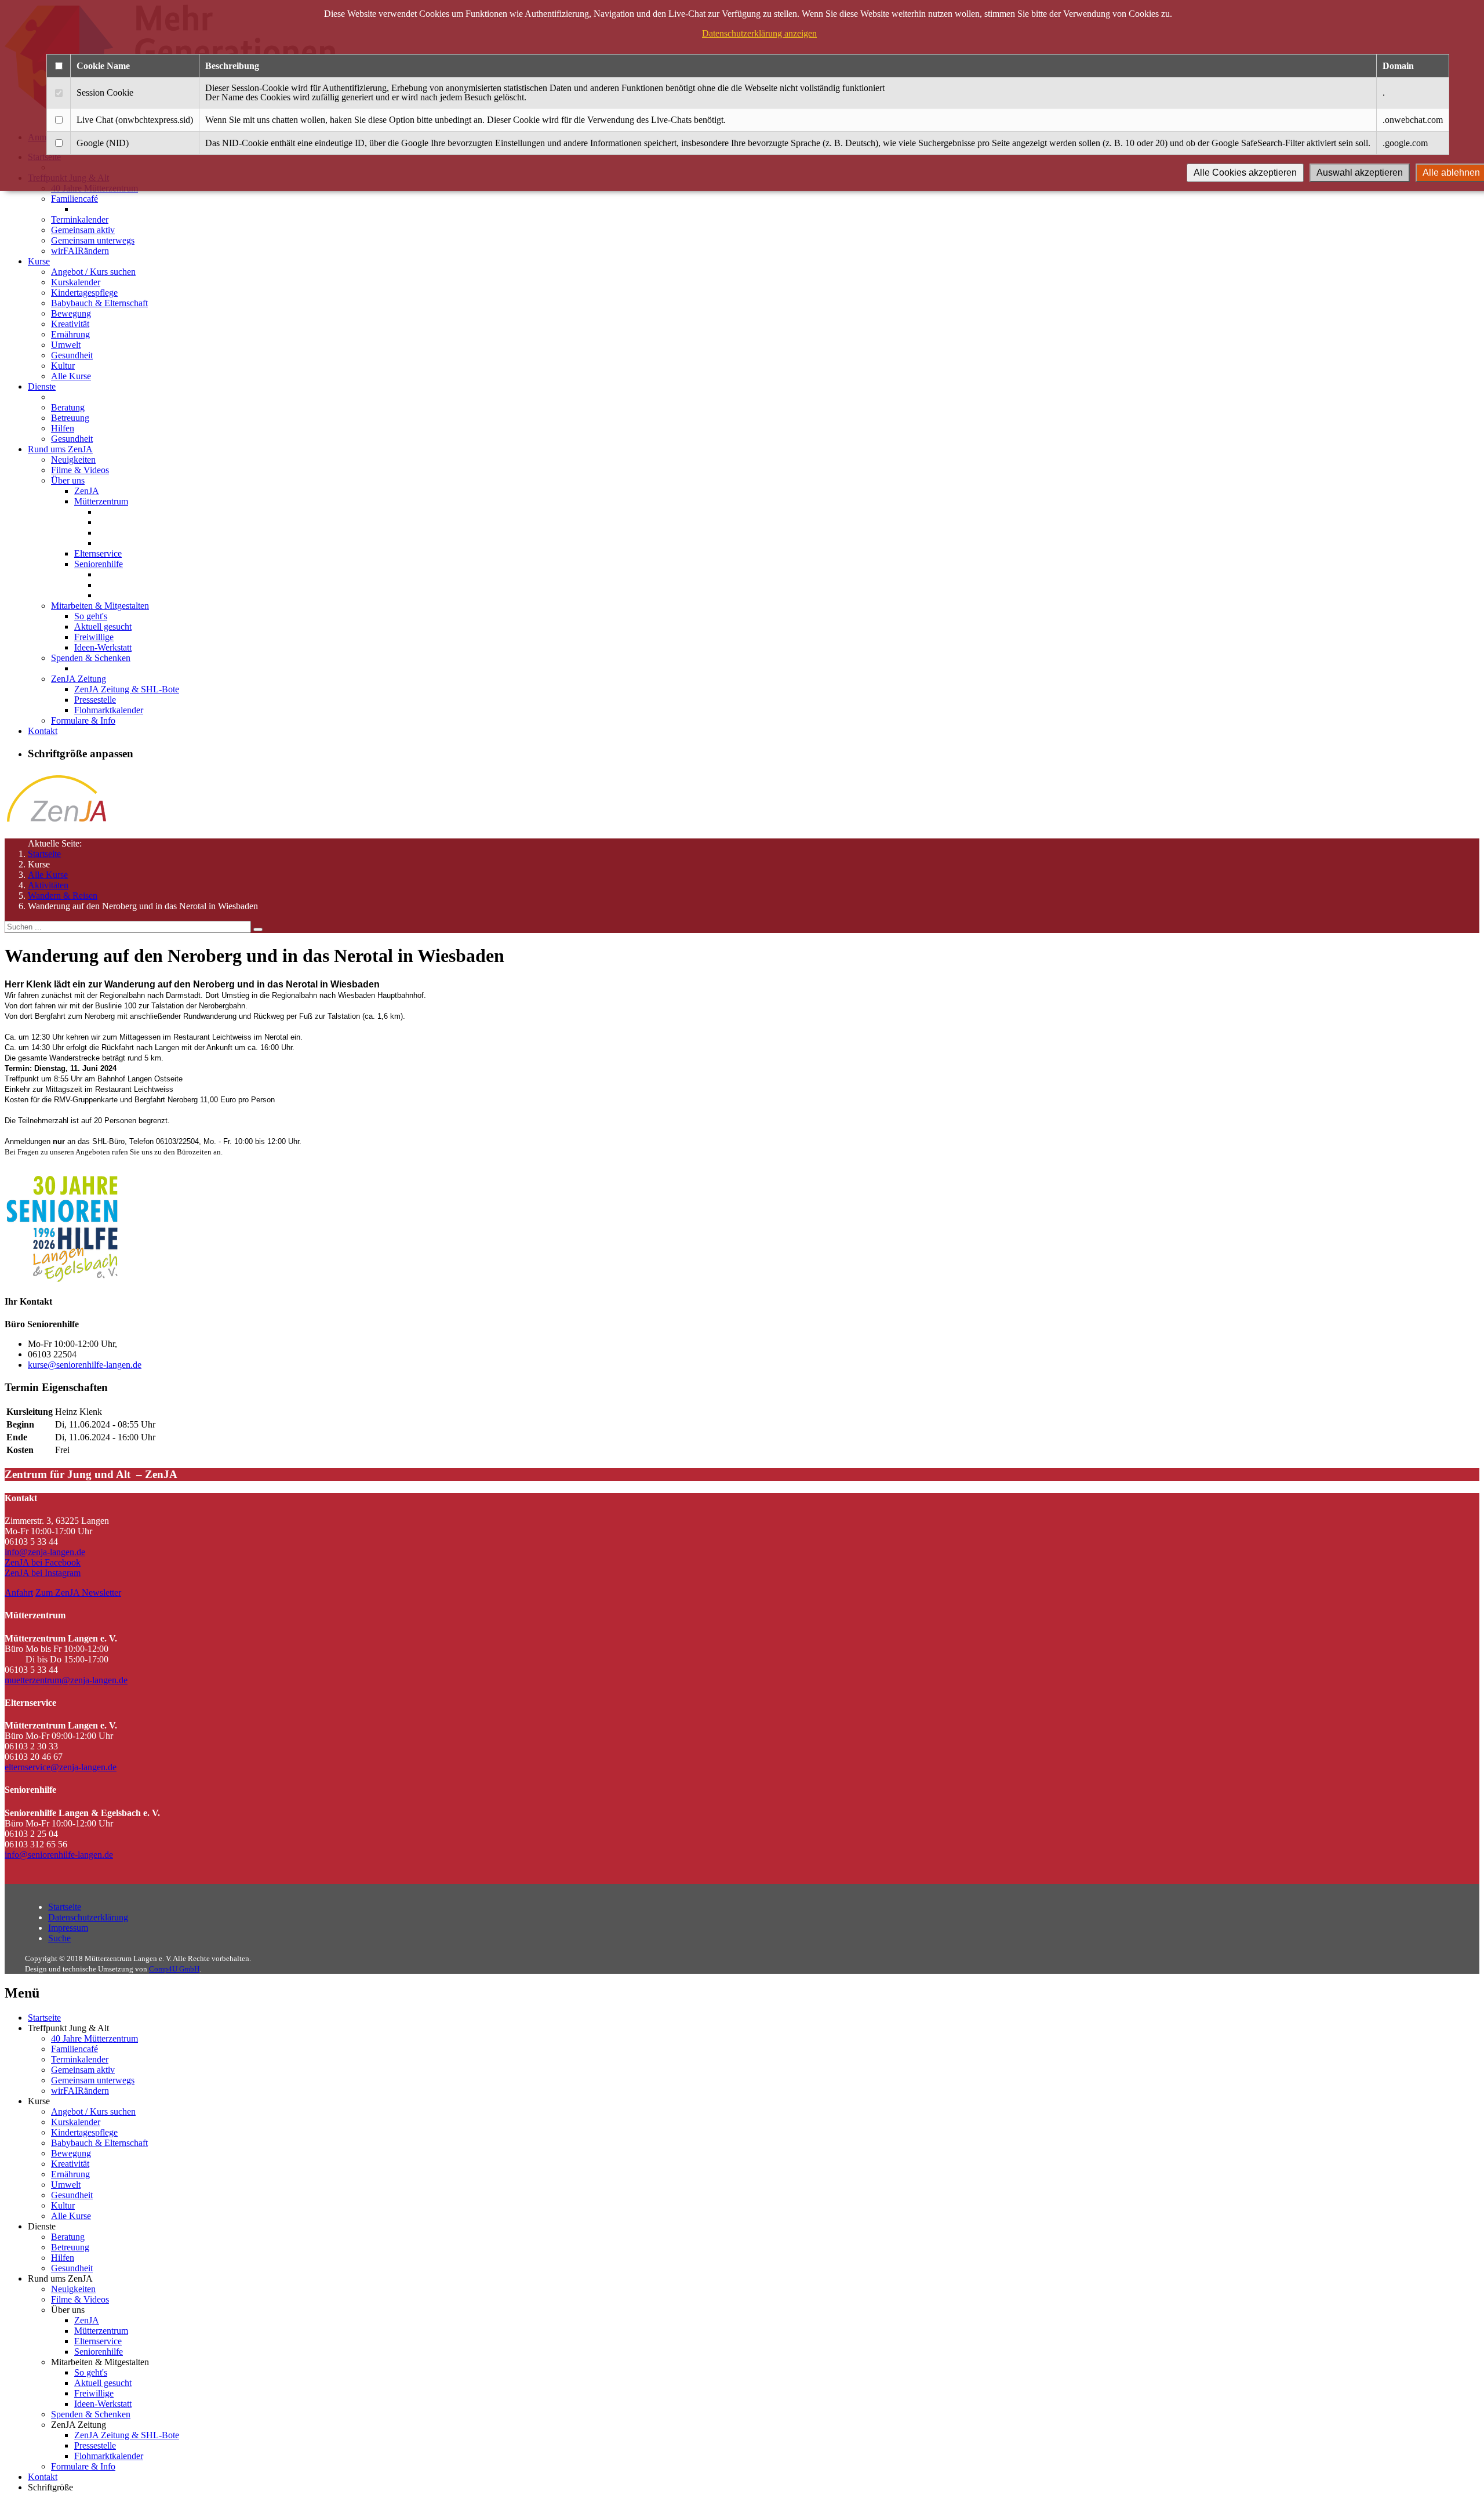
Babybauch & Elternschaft (99, 303)
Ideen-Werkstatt (103, 647)
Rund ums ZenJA (60, 449)
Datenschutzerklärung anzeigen (759, 33)
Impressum (68, 1928)
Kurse (39, 261)
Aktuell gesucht (103, 627)
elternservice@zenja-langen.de (61, 1767)
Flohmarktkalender (109, 710)
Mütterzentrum (101, 501)
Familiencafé (74, 199)
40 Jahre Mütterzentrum (94, 2038)
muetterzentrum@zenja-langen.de (66, 1680)
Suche (59, 1938)
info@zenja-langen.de (45, 1552)
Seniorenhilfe (99, 564)
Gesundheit (72, 355)
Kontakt (43, 731)
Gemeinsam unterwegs (93, 240)
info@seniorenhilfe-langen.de (59, 1855)
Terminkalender (80, 219)
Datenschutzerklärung (88, 1917)
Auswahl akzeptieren (1360, 173)
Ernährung (70, 334)
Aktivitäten (48, 885)
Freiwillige (94, 637)
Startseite (44, 854)
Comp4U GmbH (174, 1969)
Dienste (42, 386)
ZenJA (87, 491)
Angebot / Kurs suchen (93, 272)
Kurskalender (76, 282)
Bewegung (71, 313)
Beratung (68, 407)
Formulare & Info (83, 720)
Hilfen (63, 428)
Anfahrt (19, 1593)
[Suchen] (258, 929)
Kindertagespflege (84, 293)
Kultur (63, 366)
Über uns (68, 480)
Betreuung (70, 418)
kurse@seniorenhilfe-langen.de (85, 1365)
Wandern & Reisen (63, 896)
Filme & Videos (80, 470)
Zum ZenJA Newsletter (78, 1593)
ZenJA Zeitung (79, 679)
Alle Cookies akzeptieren (1245, 173)
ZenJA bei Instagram (43, 1573)
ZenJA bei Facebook (43, 1562)
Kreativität (70, 324)
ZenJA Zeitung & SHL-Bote (127, 689)
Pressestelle (95, 700)
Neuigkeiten (73, 460)
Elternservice (98, 553)
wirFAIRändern (80, 251)
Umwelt (66, 345)
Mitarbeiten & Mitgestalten (100, 606)
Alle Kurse (71, 376)
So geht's (91, 616)
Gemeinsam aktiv (83, 230)
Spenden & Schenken (91, 658)
